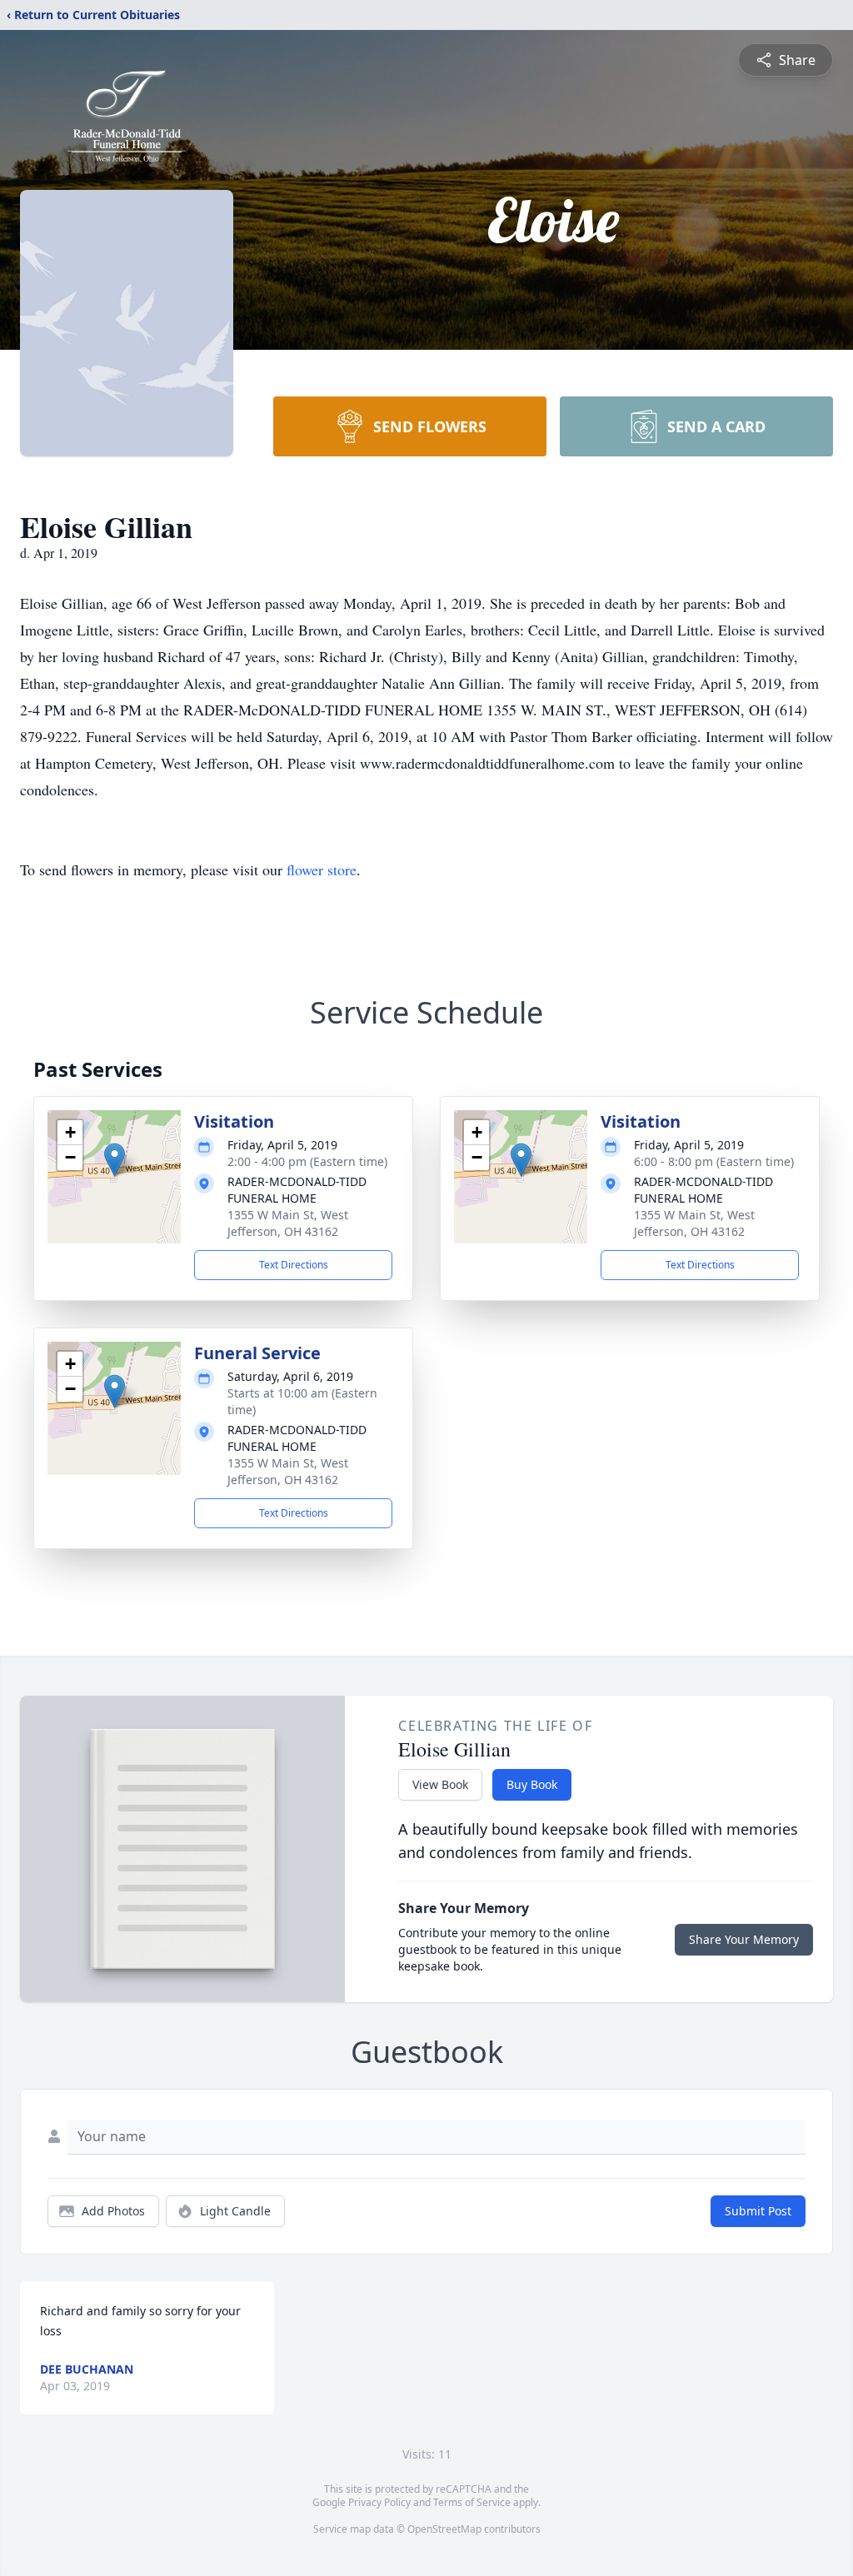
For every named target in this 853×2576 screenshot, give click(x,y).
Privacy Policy (379, 2502)
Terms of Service (472, 2502)
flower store (322, 869)
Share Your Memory (744, 1939)
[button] (115, 1160)
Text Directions (294, 1265)
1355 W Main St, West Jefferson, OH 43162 (288, 1223)
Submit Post (758, 2211)
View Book (440, 1784)
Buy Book (532, 1784)
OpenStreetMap (444, 2529)
